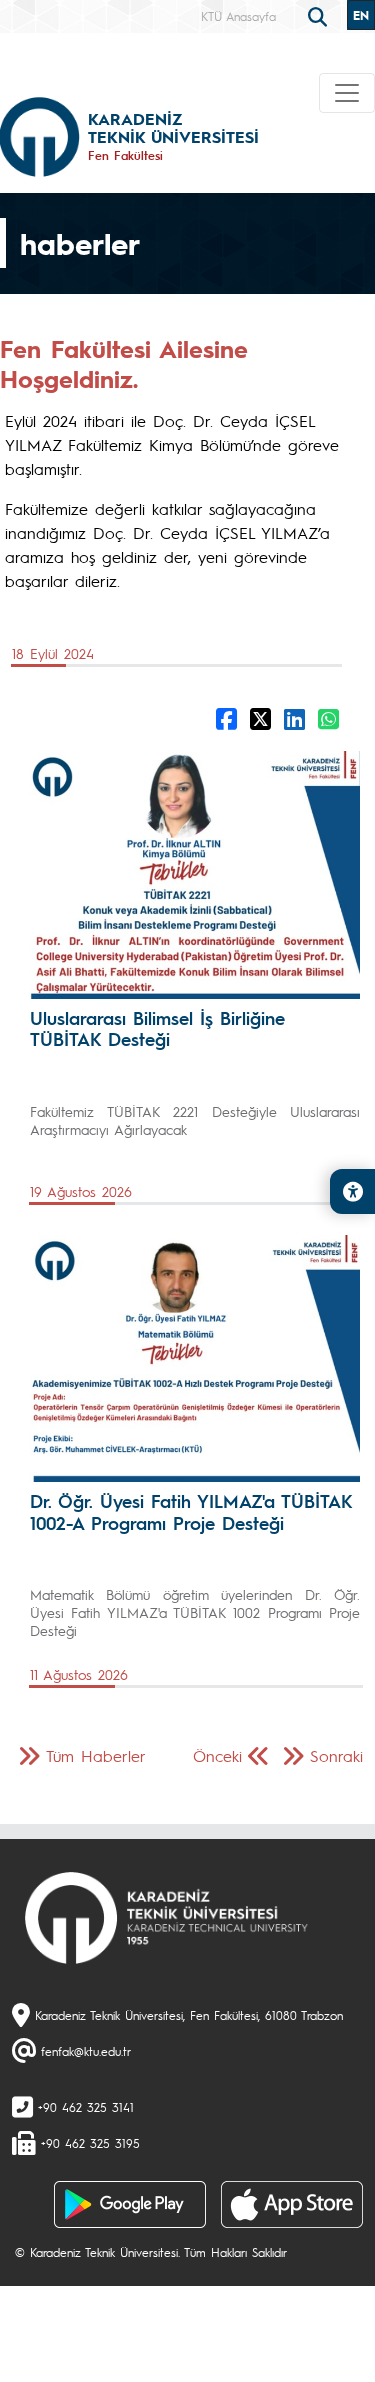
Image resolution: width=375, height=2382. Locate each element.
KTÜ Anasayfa (238, 16)
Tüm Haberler (96, 1755)
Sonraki (336, 1755)
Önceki (217, 1755)
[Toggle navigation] (347, 93)
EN (361, 15)
